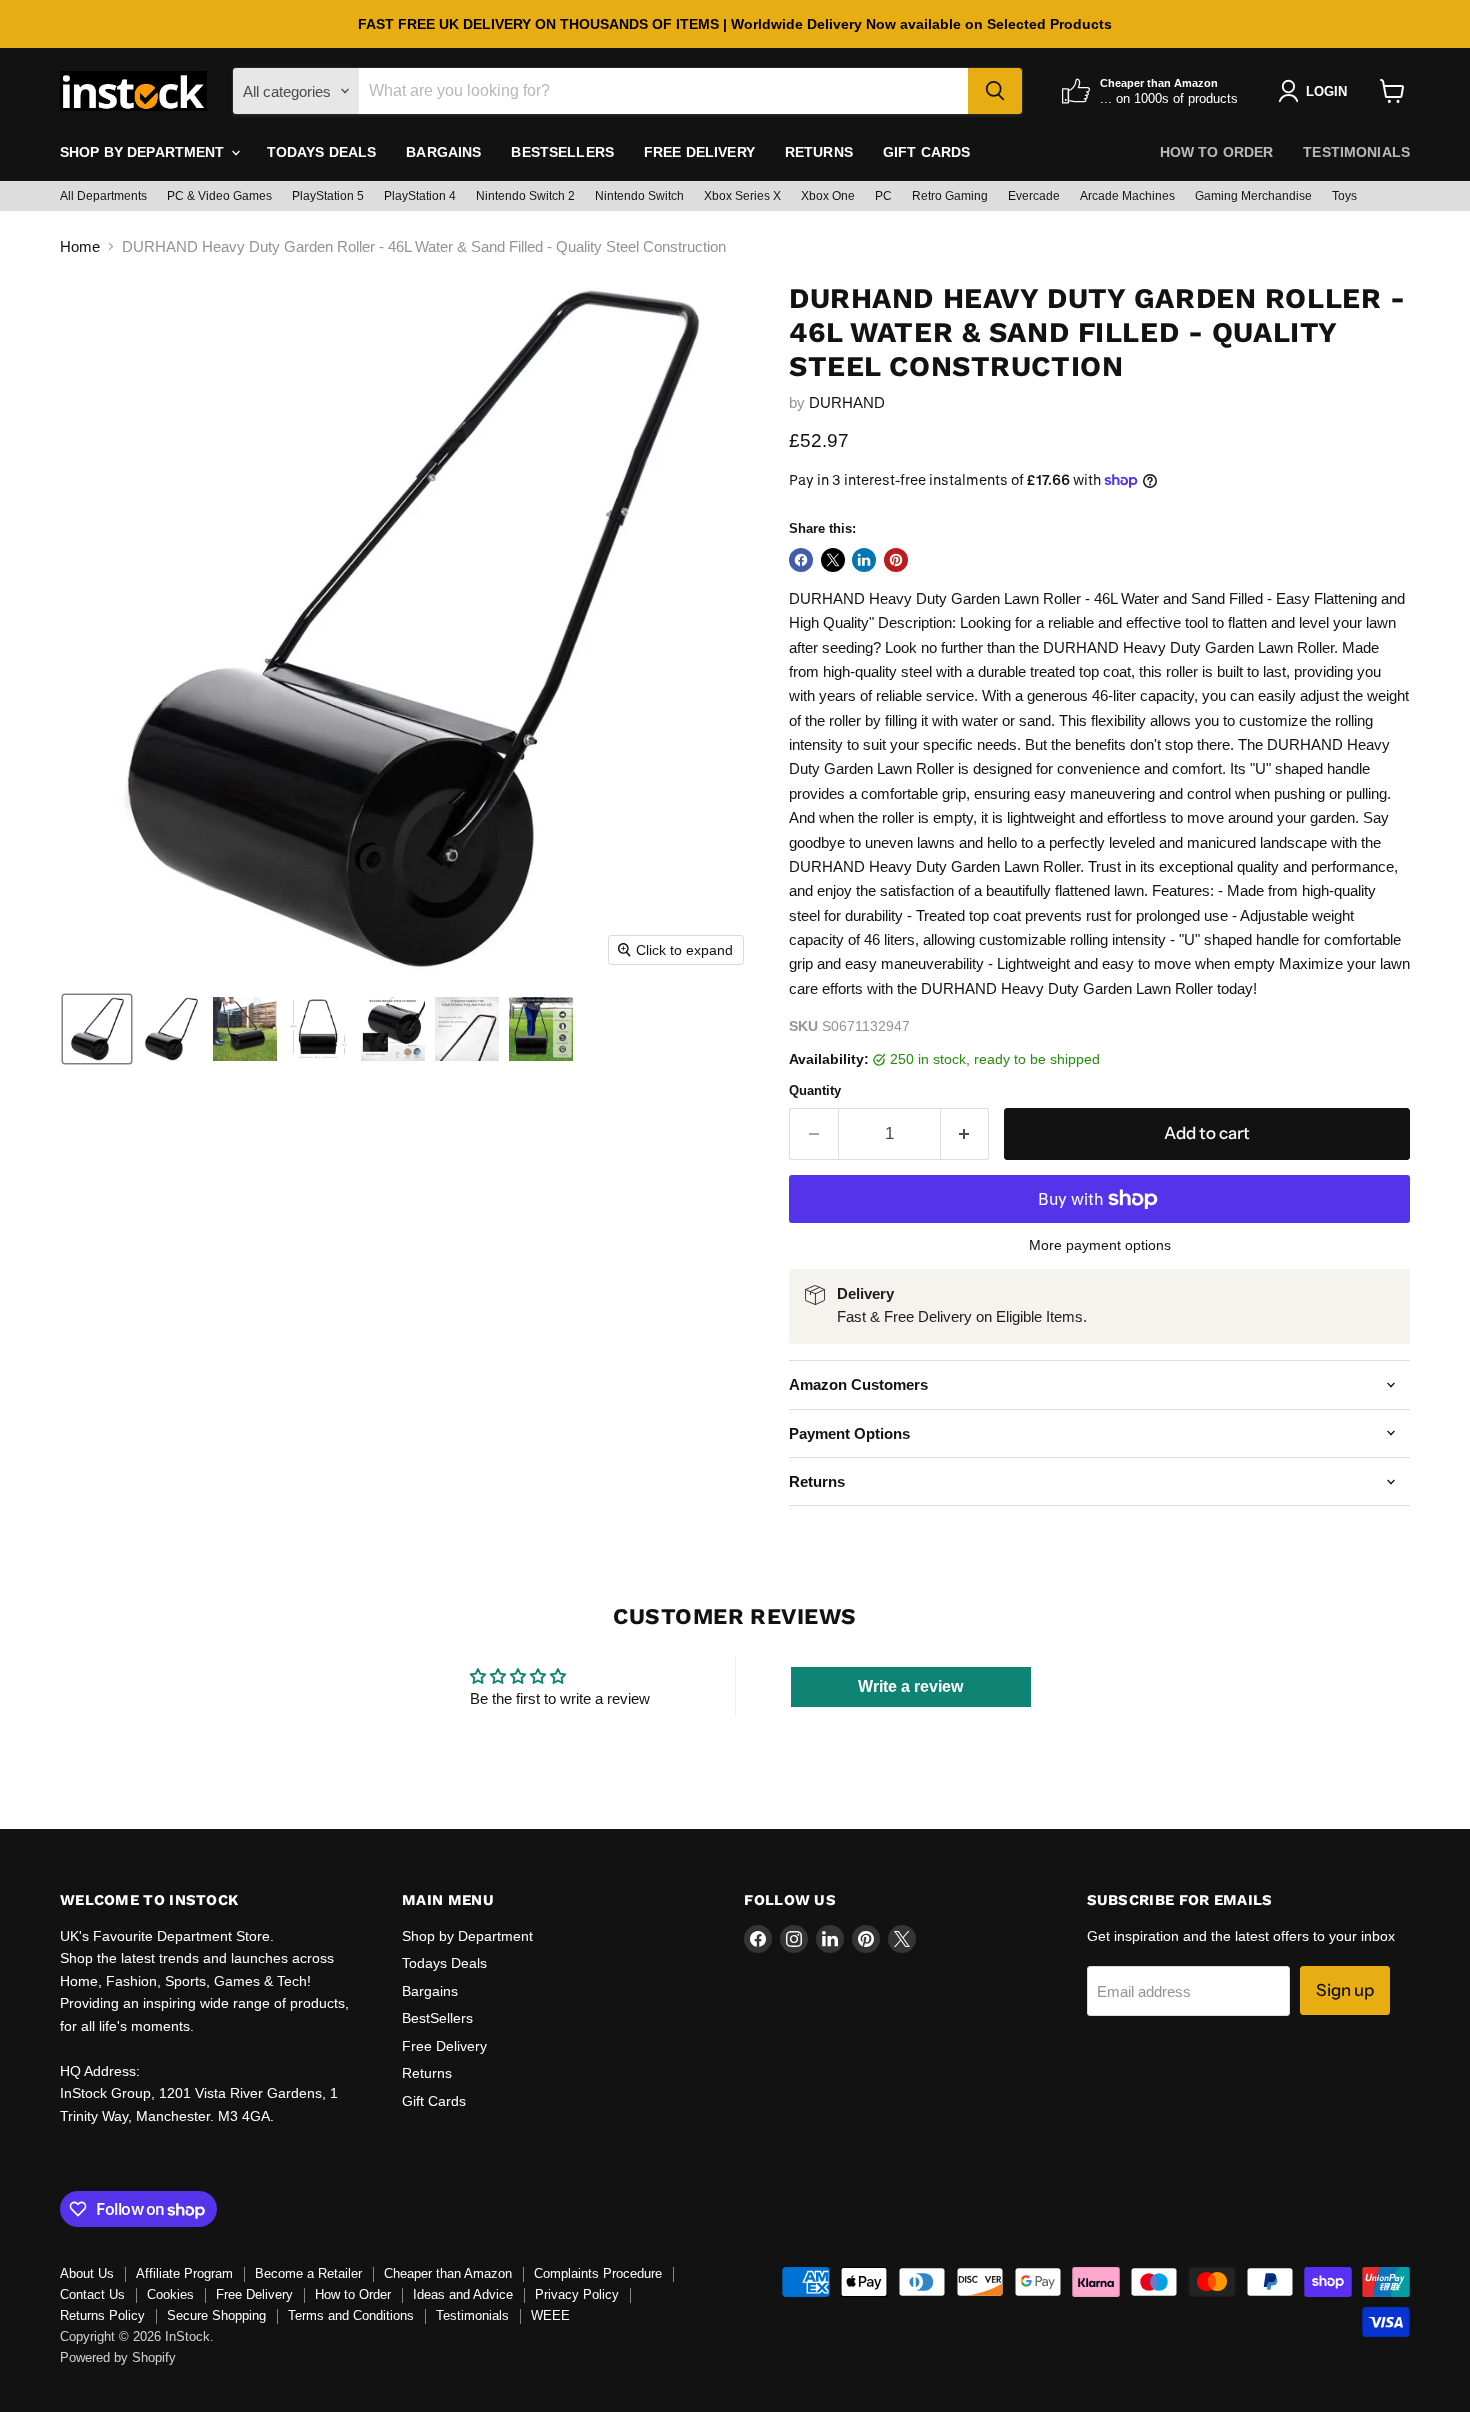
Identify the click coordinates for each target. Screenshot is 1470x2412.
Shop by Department (144, 152)
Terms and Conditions (351, 2315)
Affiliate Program (184, 2273)
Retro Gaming (950, 196)
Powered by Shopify (118, 2357)
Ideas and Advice (463, 2294)
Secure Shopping (216, 2315)
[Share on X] (833, 560)
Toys (1344, 196)
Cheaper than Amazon (448, 2273)
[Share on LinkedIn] (864, 560)
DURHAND (847, 402)
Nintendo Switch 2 (525, 196)
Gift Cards (926, 152)
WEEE (550, 2315)
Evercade (1034, 196)
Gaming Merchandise (1253, 196)
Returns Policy (102, 2315)
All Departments (103, 196)
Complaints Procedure (598, 2273)
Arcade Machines (1127, 196)
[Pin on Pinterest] (896, 560)
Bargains (443, 152)
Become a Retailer (308, 2273)
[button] (97, 1029)
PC (883, 196)
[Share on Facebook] (801, 560)
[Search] (995, 91)
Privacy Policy (577, 2294)
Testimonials (1356, 152)
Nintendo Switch (639, 196)
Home (80, 246)
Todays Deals (322, 152)
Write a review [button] (910, 1686)
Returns (819, 152)
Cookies (170, 2294)
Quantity (815, 1090)
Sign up (1345, 1990)
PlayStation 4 (420, 196)
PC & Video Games (219, 196)
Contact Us (92, 2294)
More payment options (1100, 1245)
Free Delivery (699, 152)
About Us (87, 2273)
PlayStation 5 (328, 196)
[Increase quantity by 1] (965, 1133)
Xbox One (828, 196)
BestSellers (562, 152)
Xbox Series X (742, 196)
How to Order (1217, 152)
